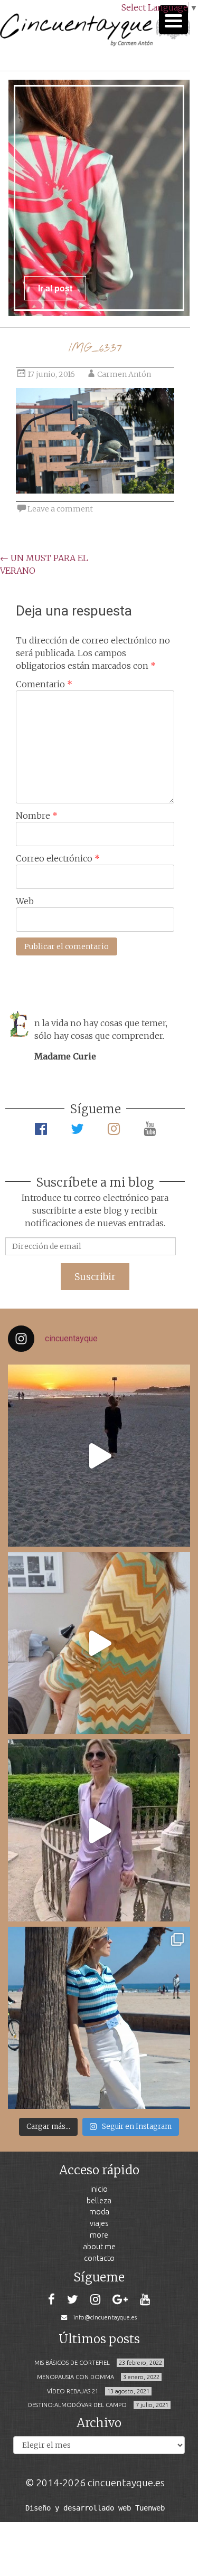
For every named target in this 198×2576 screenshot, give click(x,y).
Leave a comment (60, 509)
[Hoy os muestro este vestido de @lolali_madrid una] (99, 1830)
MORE (99, 2235)
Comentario (44, 684)
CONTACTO (99, 2258)
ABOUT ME (99, 2246)
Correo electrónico (58, 858)
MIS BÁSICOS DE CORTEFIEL (72, 2363)
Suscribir (95, 1277)
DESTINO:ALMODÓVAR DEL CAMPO (77, 2405)
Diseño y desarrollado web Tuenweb (95, 2508)
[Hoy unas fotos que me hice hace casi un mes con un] (99, 2018)
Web (25, 901)
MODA (99, 2212)
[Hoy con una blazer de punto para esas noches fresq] (99, 1643)
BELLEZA (99, 2200)
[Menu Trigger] (173, 20)
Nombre (37, 816)
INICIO (99, 2189)
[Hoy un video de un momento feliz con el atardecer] (99, 1456)
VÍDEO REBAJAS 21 (73, 2391)
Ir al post (55, 288)
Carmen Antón (124, 374)
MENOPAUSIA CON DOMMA (76, 2377)
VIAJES (99, 2223)
